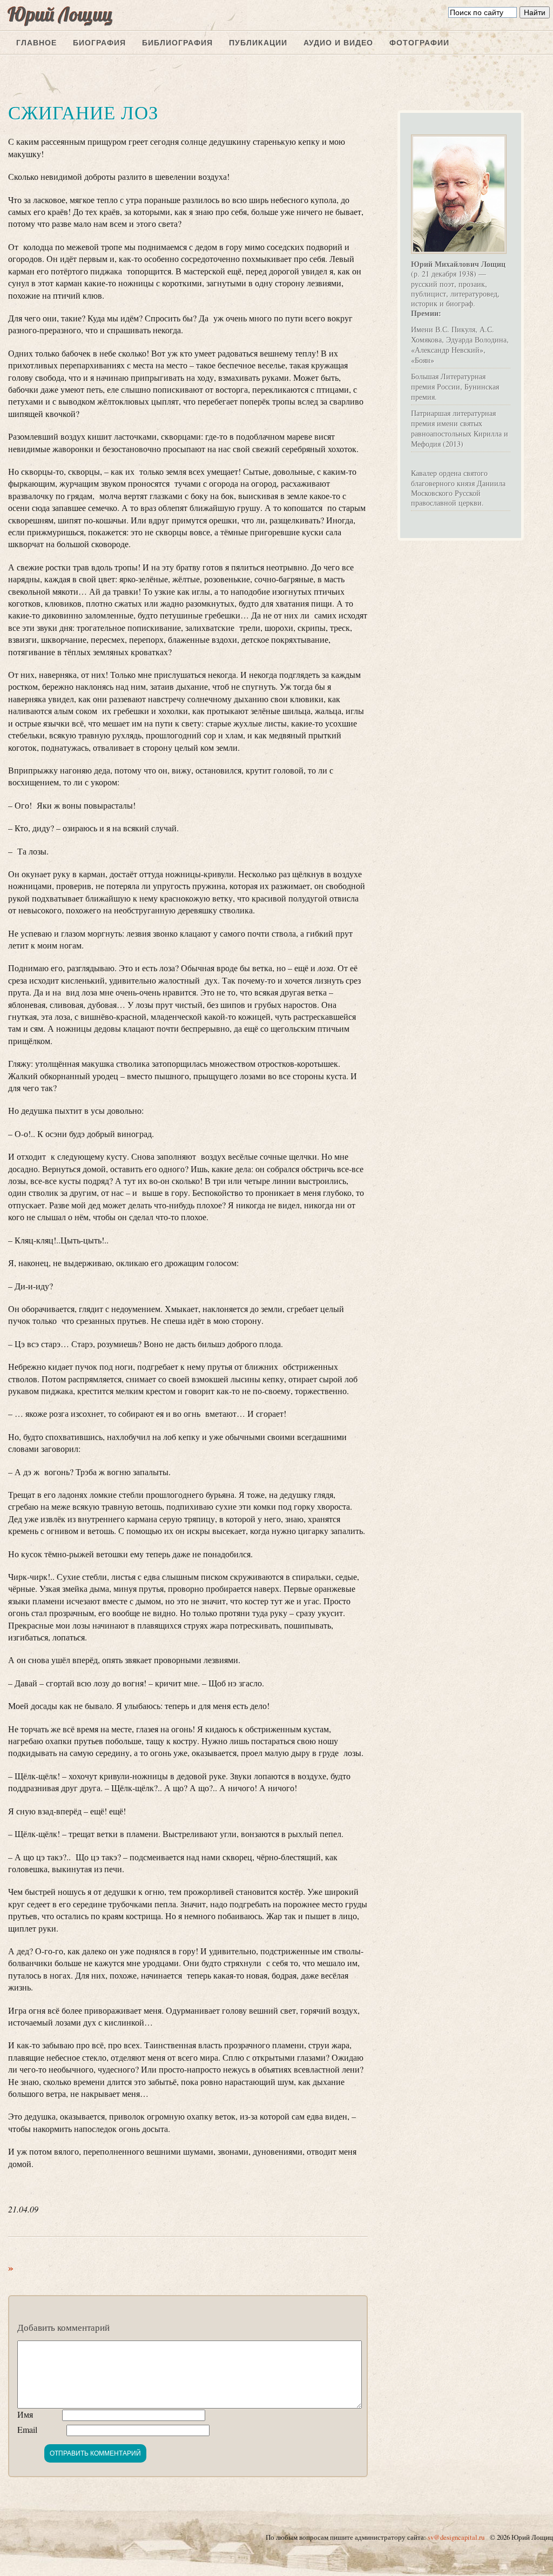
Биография (99, 43)
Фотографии (419, 43)
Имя (25, 2414)
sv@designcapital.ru (456, 2537)
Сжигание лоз (83, 112)
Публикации (258, 43)
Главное (36, 43)
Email (27, 2429)
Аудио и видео (338, 43)
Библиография (177, 43)
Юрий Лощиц (60, 14)
